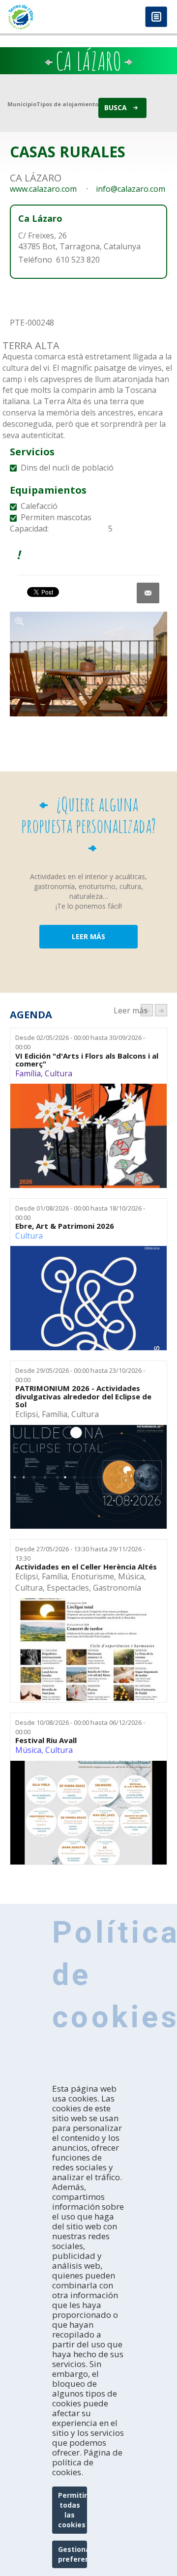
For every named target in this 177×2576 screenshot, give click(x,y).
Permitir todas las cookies (73, 2510)
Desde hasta (80, 1042)
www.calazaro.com (43, 189)
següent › (161, 1010)
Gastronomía (117, 1588)
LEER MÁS (88, 936)
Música (131, 1576)
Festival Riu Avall (46, 1740)
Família (28, 1073)
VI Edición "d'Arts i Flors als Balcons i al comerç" (87, 1060)
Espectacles (68, 1588)
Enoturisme (93, 1576)
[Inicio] (44, 17)
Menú (156, 17)
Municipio (22, 104)
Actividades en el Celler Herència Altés (86, 1567)
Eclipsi (27, 1414)
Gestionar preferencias (73, 2554)
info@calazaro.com (131, 189)
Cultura (59, 1073)
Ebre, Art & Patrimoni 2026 (65, 1226)
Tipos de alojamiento (67, 104)
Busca (116, 107)
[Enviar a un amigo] (148, 593)
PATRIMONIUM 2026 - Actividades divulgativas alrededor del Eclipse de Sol (83, 1396)
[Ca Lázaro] (88, 664)
